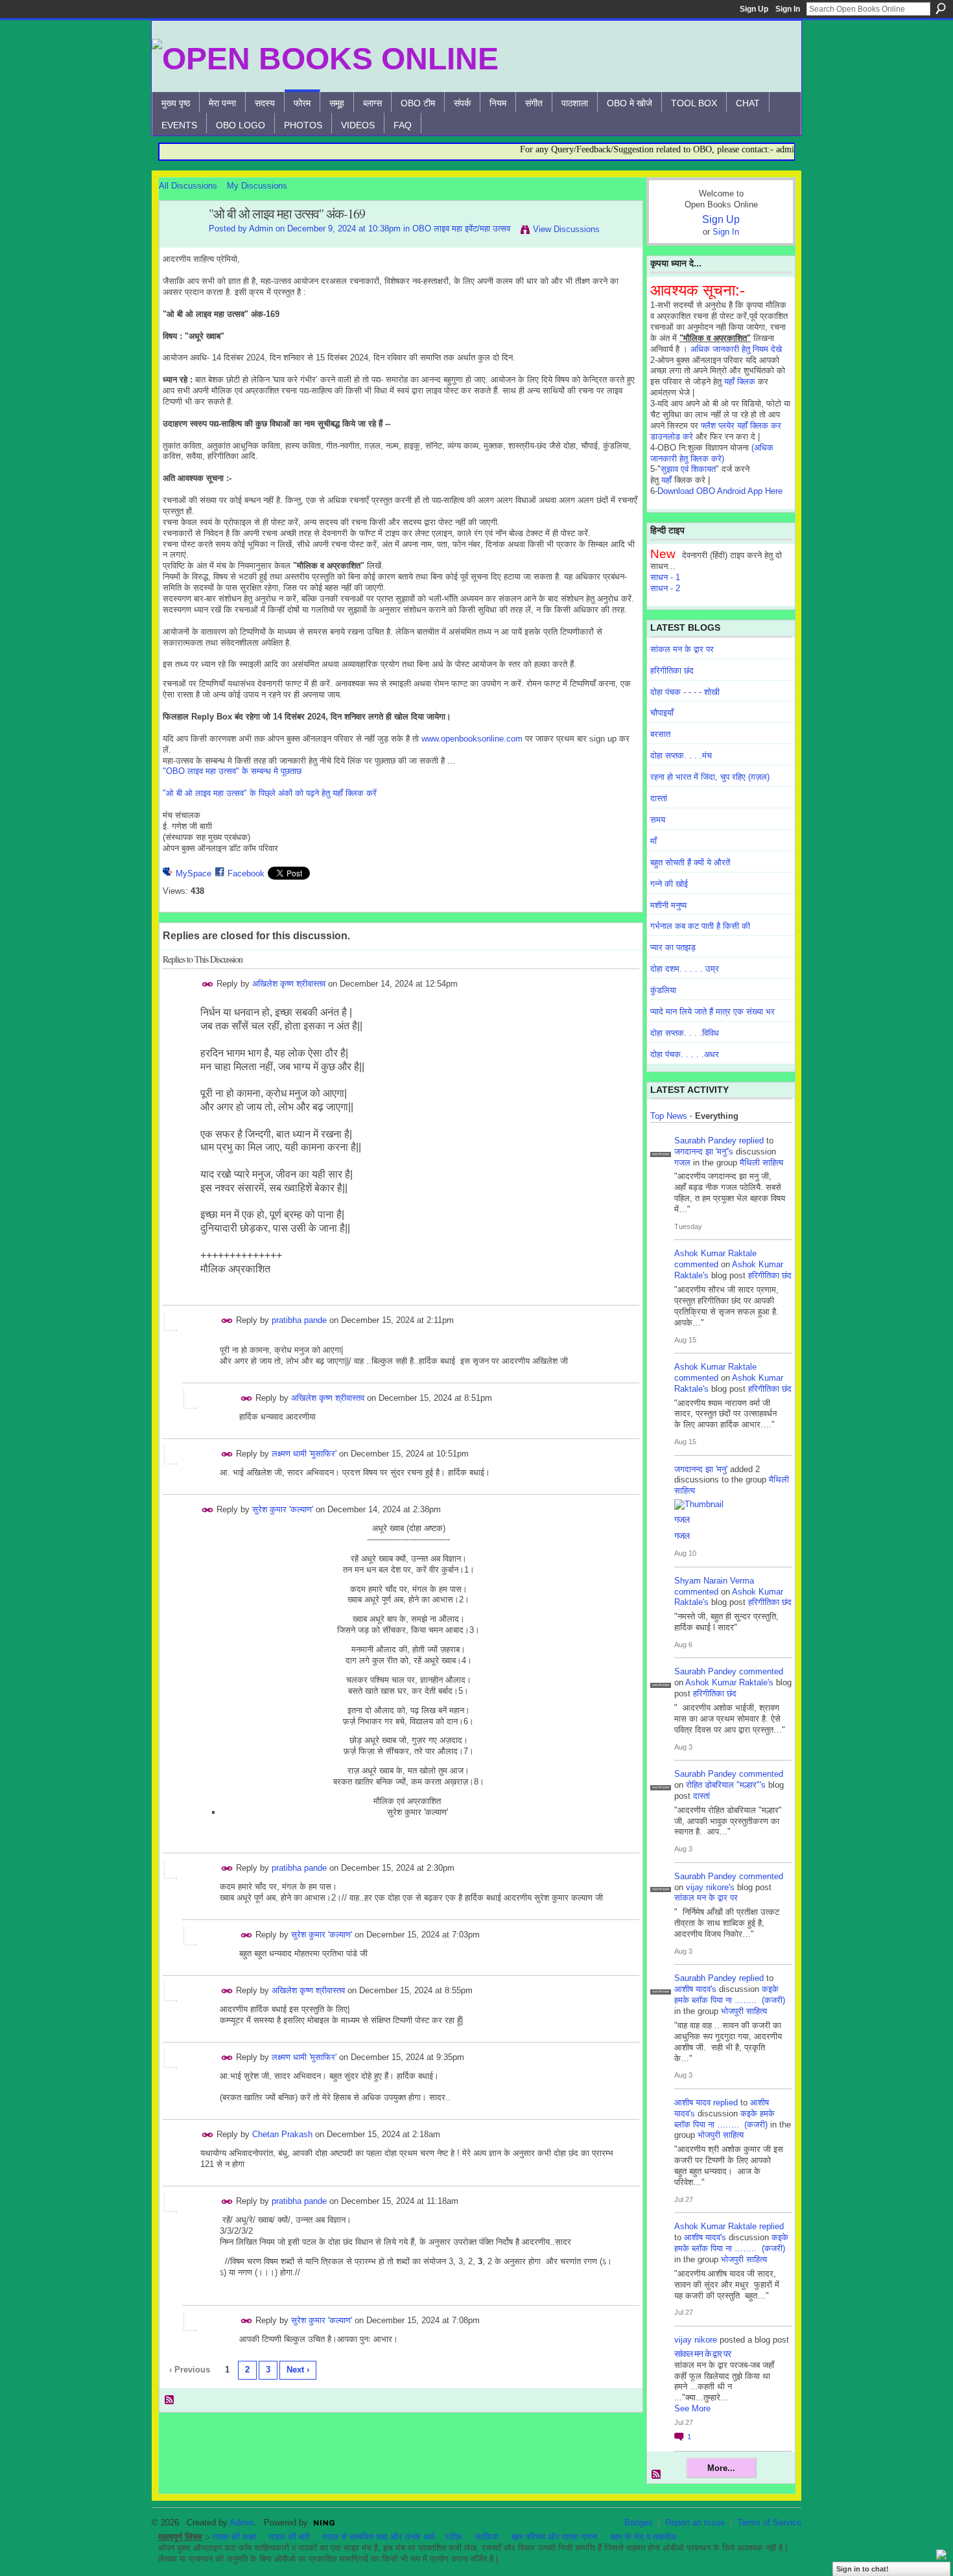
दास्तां (659, 798)
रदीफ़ (454, 2537)
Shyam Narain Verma (714, 1581)
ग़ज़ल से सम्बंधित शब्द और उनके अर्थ (379, 2537)
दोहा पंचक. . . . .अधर (685, 1054)
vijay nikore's (710, 1887)
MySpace (194, 873)
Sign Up (754, 9)
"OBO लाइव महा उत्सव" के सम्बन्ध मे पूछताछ (232, 771)
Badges (639, 2523)
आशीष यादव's (695, 1989)
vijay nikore (696, 2340)
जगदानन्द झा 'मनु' (701, 1469)
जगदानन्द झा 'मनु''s (704, 1152)
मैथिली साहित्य (761, 1163)
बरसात (660, 734)
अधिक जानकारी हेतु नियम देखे (736, 349)
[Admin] (180, 242)
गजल (682, 1163)
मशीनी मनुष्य (668, 905)
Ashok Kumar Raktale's (729, 1682)
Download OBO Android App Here (720, 491)
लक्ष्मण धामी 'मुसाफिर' (304, 1454)
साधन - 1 (665, 577)
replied (751, 1141)
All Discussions (188, 186)
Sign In (788, 9)
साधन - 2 (665, 588)
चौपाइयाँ (662, 713)
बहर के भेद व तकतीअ (643, 2537)
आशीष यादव (692, 2102)
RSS (170, 2400)
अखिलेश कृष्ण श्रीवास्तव (289, 984)
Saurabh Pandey (705, 1141)
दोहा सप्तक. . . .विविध (685, 1033)
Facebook (246, 873)
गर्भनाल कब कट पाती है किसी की (700, 926)
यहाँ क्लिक (740, 381)
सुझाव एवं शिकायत (688, 469)
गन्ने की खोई (669, 884)
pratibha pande (299, 1320)
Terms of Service (769, 2523)
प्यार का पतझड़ (673, 947)
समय (658, 820)
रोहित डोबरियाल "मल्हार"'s (726, 1785)
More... (721, 2468)
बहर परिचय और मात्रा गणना (555, 2537)
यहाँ (666, 480)
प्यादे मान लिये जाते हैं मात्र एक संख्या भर (712, 1012)
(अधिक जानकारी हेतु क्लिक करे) (712, 453)
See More (692, 2408)
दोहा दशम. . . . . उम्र (685, 969)
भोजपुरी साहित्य (744, 2011)
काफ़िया (487, 2537)
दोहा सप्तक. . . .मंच (681, 755)
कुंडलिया (663, 990)
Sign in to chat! (863, 2569)
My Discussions (257, 186)
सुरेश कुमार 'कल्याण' (283, 1509)
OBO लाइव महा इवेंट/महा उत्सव (461, 228)
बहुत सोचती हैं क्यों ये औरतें (690, 862)
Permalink (208, 984)
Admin (261, 228)
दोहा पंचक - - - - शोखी (685, 692)
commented (696, 1264)
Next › (298, 2370)
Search (941, 8)
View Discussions (566, 229)
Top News (669, 1116)
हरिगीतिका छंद (672, 671)
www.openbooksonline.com (472, 739)
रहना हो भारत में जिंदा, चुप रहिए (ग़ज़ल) (710, 777)
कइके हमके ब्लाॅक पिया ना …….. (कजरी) (730, 1995)
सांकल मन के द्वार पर (682, 649)
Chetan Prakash (282, 2134)
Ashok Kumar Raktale (715, 1253)
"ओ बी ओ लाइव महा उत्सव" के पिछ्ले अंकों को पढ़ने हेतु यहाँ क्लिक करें (270, 793)
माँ (653, 841)
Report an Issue (695, 2523)
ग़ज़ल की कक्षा (234, 2537)
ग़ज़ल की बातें (289, 2537)
